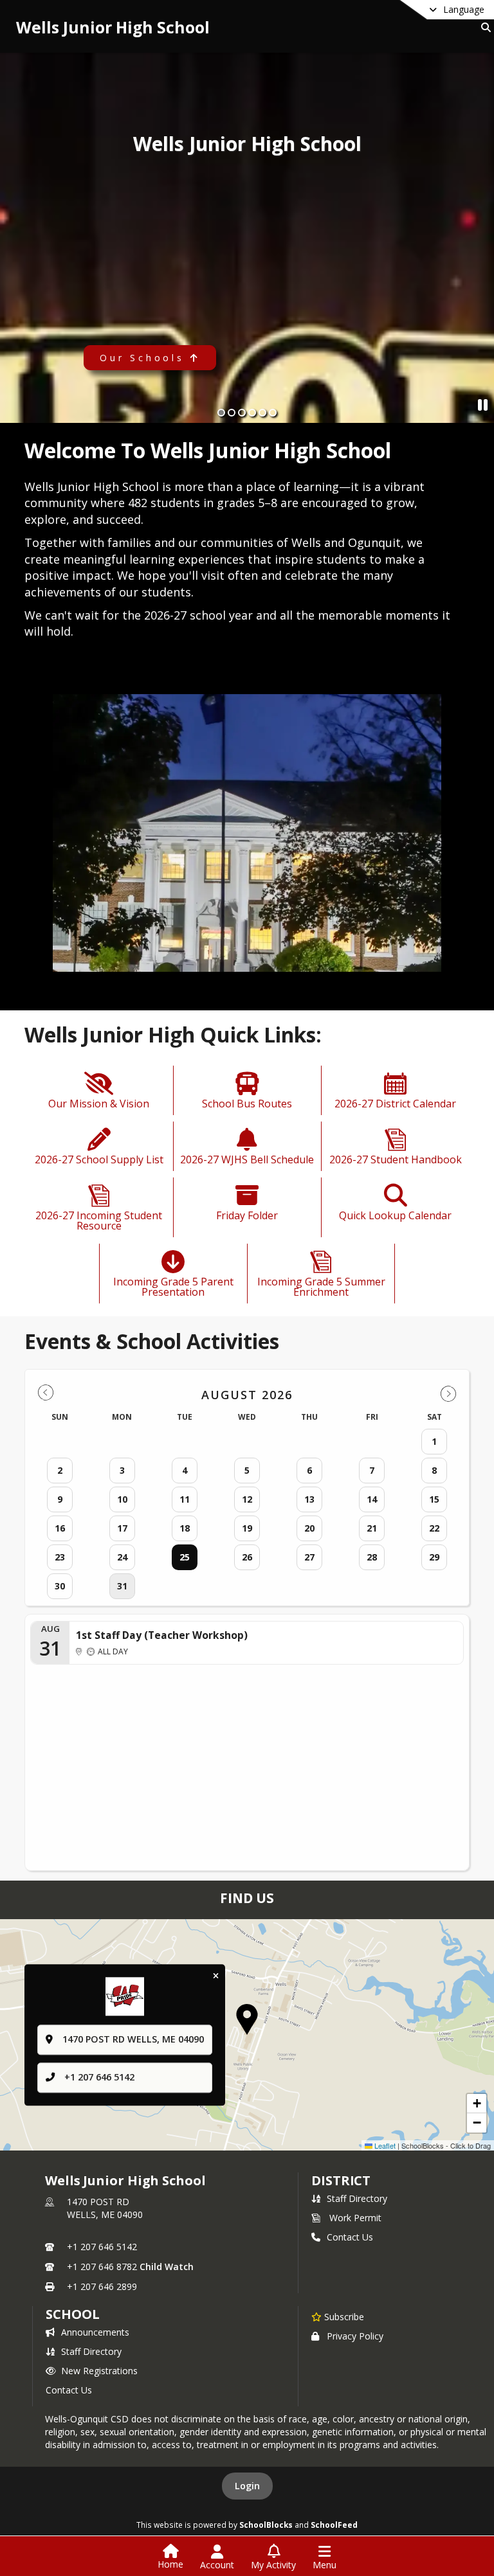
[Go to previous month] (46, 1393)
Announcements (95, 2332)
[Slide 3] (242, 413)
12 (247, 1499)
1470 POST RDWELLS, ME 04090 (105, 2208)
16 (60, 1528)
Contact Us (350, 2237)
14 (372, 1499)
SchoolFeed (334, 2525)
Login (247, 2486)
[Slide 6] (273, 413)
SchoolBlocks (266, 2525)
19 (247, 1528)
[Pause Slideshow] (483, 405)
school (72, 2314)
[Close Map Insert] (216, 1977)
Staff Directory (357, 2198)
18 (185, 1528)
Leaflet (384, 2145)
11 (185, 1499)
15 (434, 1499)
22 (434, 1528)
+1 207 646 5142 (99, 2077)
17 (122, 1528)
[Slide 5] (262, 413)
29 (434, 1557)
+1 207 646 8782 (102, 2267)
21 (372, 1528)
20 (309, 1528)
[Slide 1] (221, 413)
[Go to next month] (448, 1393)
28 (372, 1557)
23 (60, 1557)
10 (122, 1499)
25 (185, 1557)
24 (122, 1557)
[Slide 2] (232, 413)
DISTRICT (341, 2180)
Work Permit (355, 2218)
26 (247, 1557)
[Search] (483, 27)
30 (60, 1586)
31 (122, 1586)
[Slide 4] (252, 413)
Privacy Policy (355, 2336)
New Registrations (99, 2371)
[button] (247, 2019)
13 (309, 1499)
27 (309, 1557)
